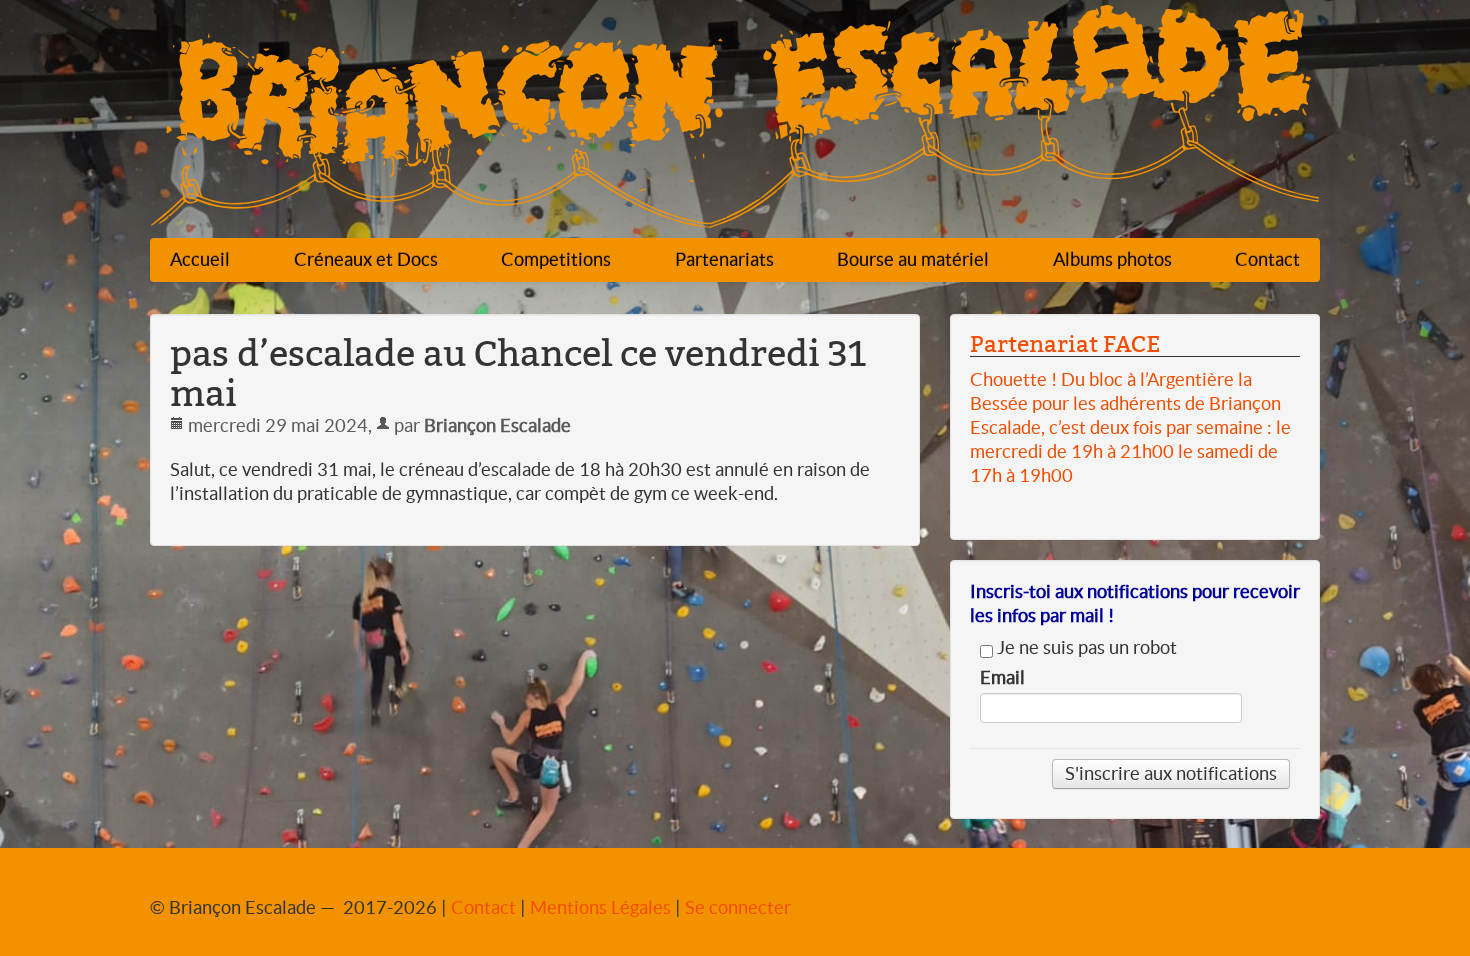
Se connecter (738, 907)
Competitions (556, 259)
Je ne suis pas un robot (1085, 648)
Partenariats (724, 259)
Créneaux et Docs (366, 259)
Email (1002, 678)
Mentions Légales (600, 907)
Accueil (200, 259)
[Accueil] (735, 121)
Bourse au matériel (913, 259)
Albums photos (1112, 259)
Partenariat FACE (1065, 344)
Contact (1267, 259)
